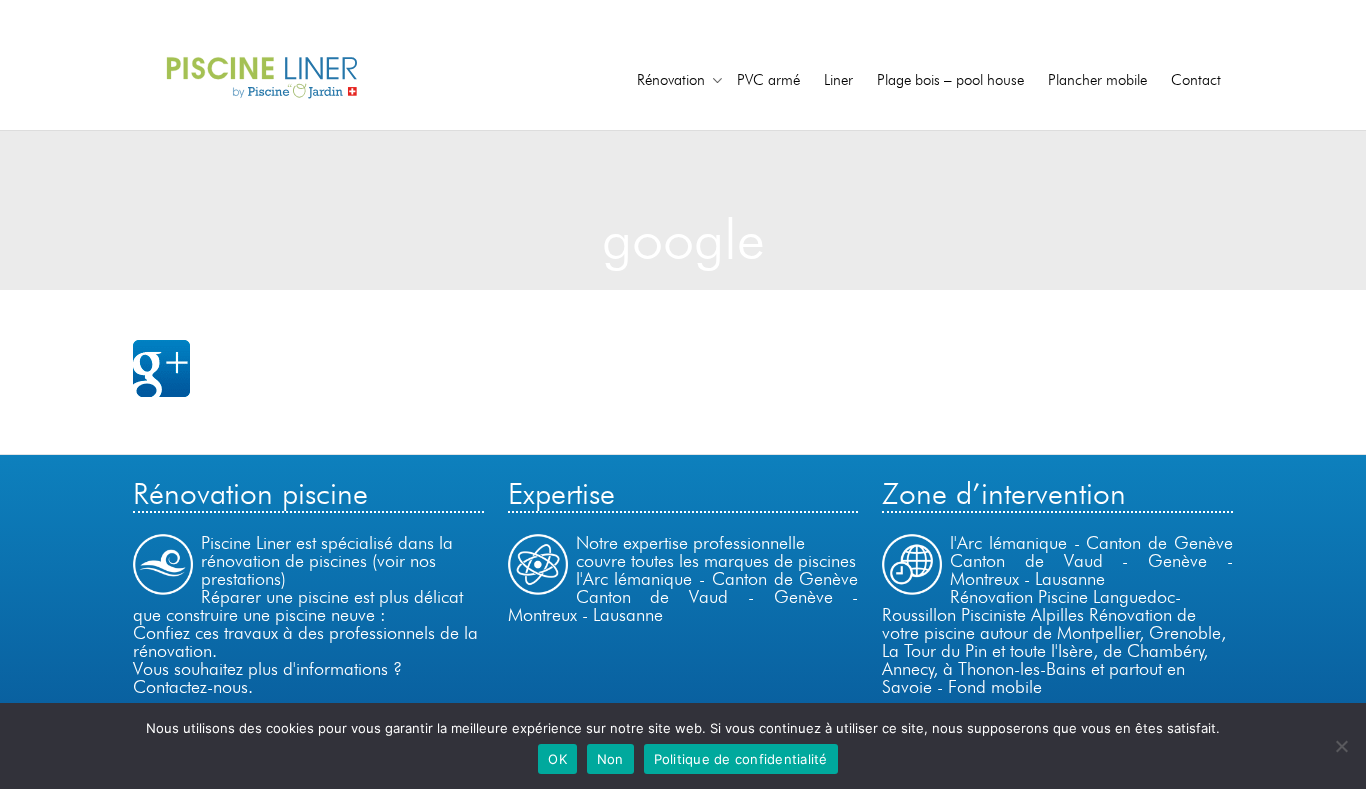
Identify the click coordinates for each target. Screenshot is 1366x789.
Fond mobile (995, 686)
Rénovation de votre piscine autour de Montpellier (1039, 623)
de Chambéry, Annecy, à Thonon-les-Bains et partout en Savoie (1045, 668)
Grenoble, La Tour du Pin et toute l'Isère (1054, 641)
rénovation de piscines (284, 560)
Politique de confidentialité (741, 759)
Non (610, 759)
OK (557, 759)
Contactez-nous (190, 686)
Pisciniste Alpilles (1022, 614)
